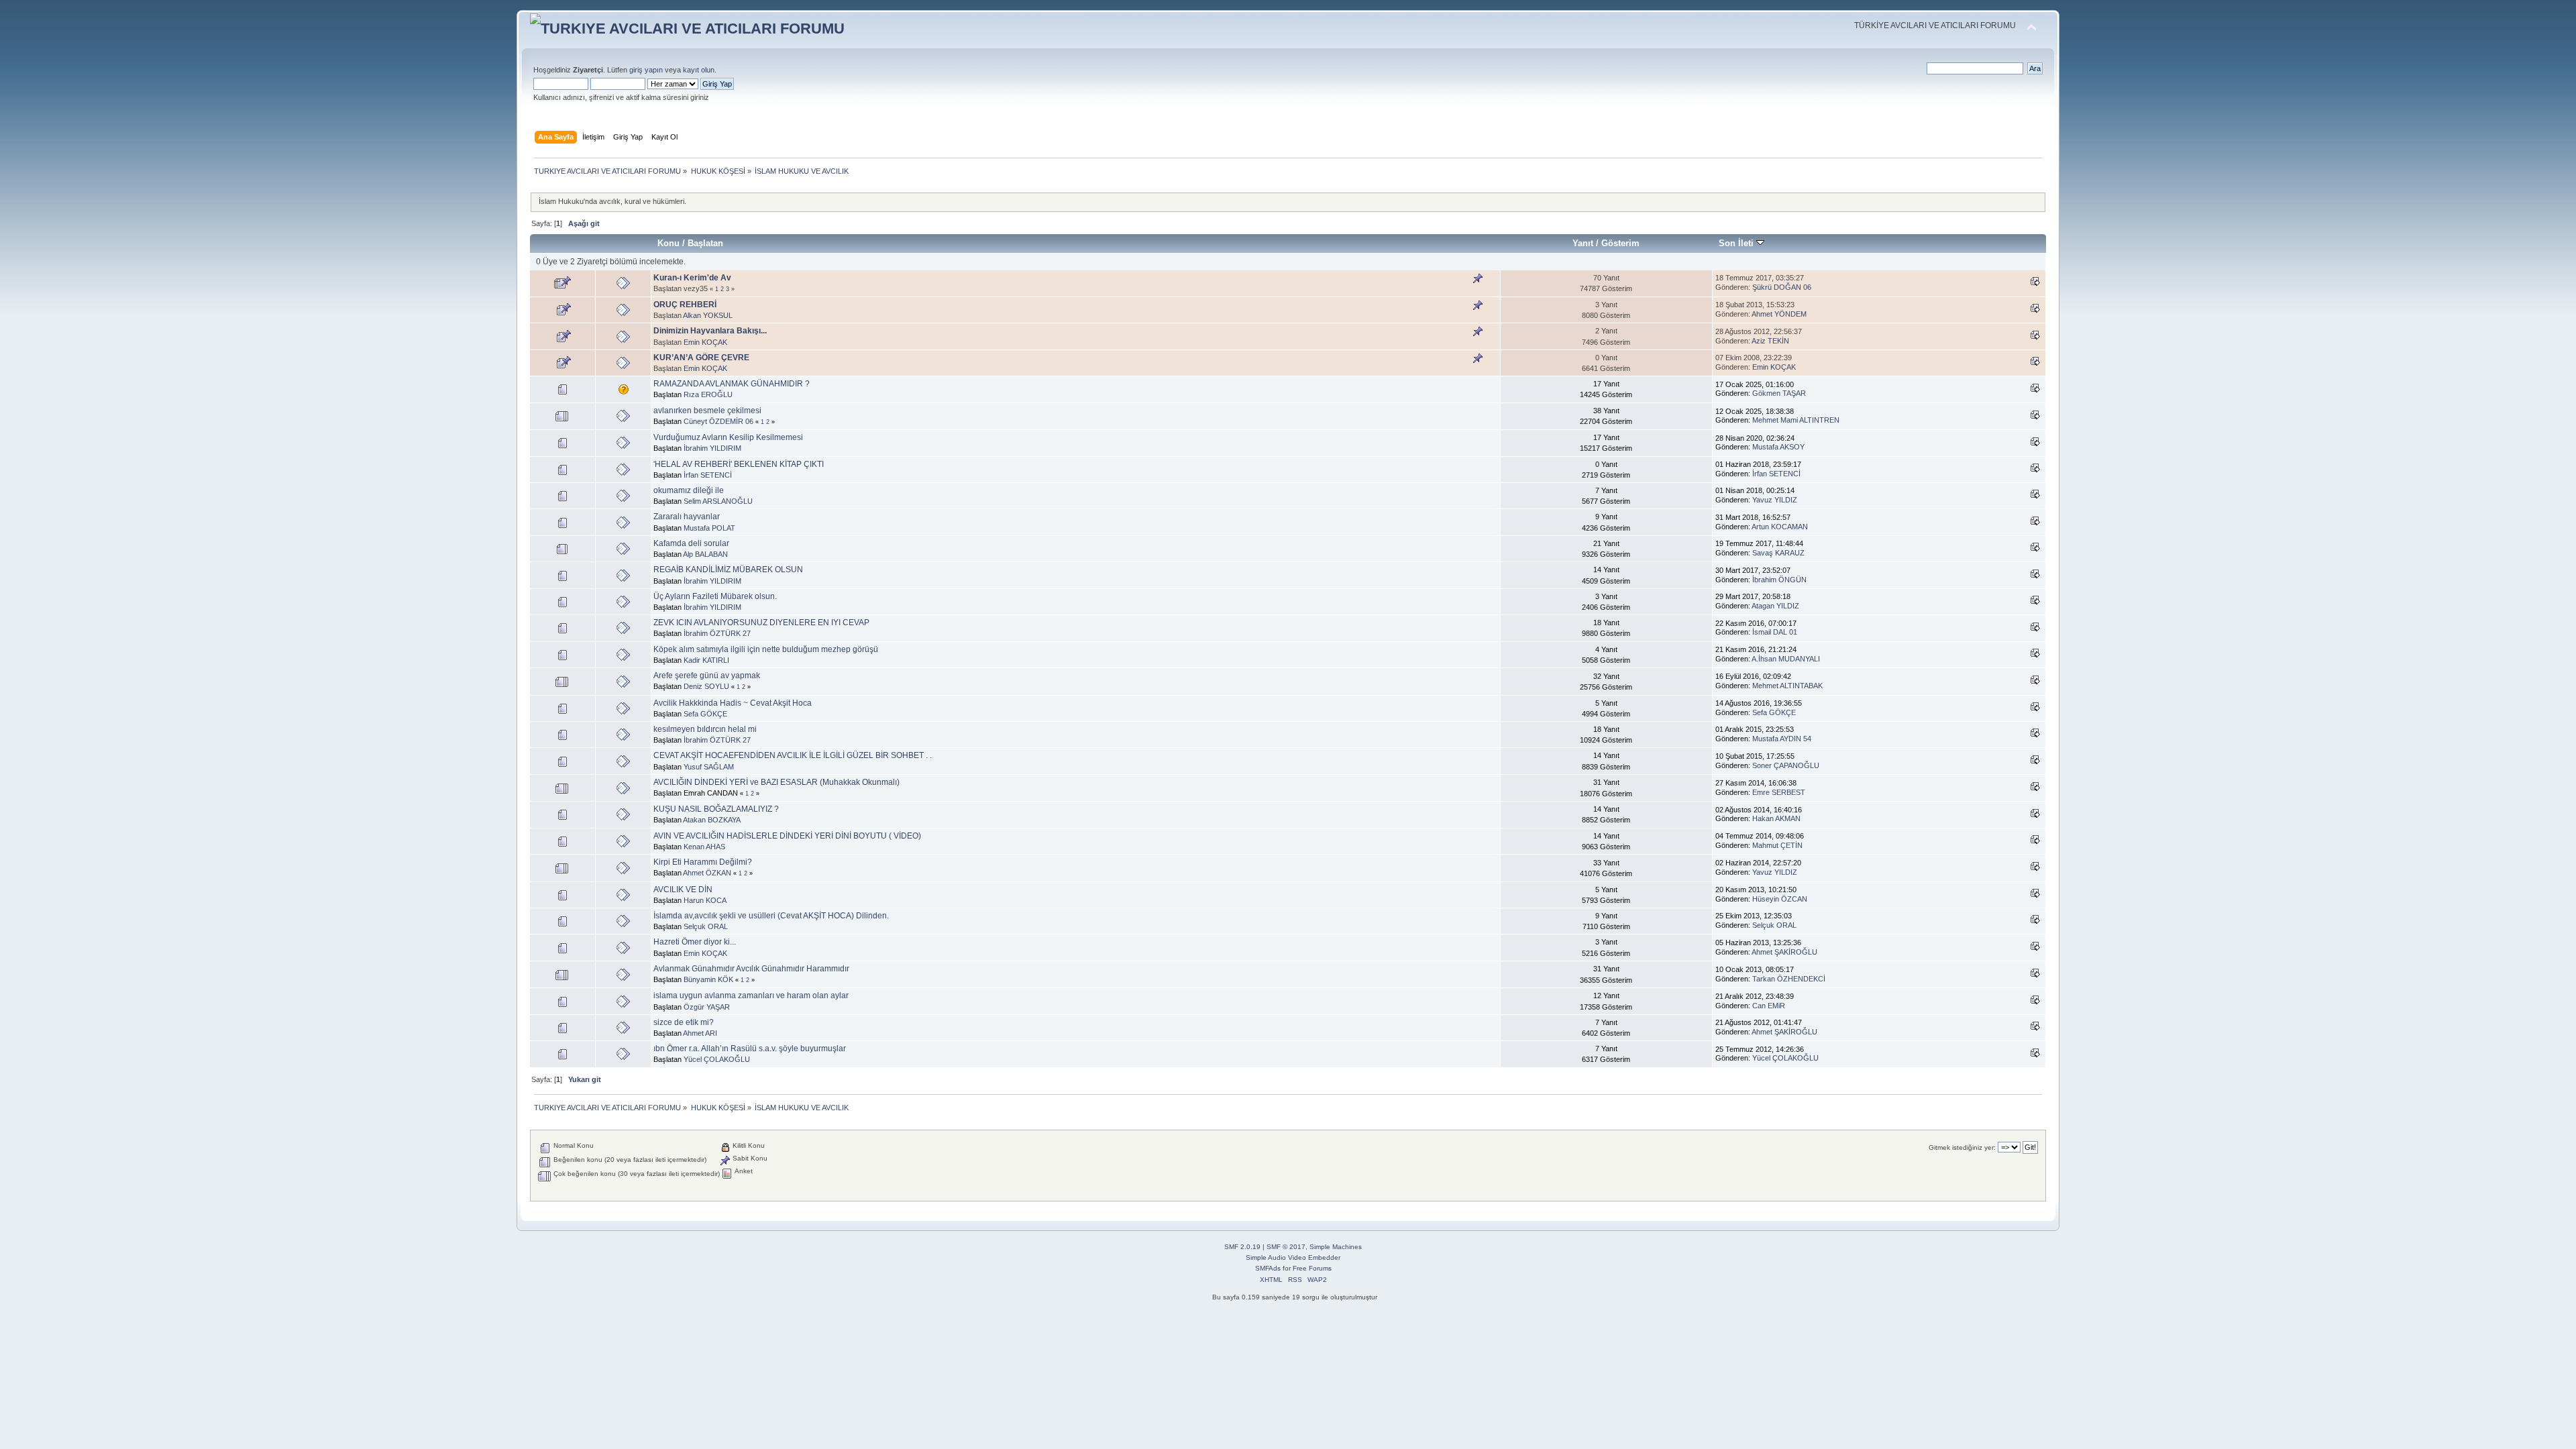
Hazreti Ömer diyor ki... (695, 942)
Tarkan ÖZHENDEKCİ (1789, 979)
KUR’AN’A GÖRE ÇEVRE (701, 358)
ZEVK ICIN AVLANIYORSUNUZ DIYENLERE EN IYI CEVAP (761, 623)
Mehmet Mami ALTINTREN (1796, 420)
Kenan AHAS (704, 847)
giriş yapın (646, 70)
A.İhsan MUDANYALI (1786, 659)
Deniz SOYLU (706, 686)
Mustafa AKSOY (1778, 447)
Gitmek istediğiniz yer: (1962, 1147)
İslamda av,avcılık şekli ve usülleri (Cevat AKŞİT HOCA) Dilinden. (771, 916)
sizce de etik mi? (684, 1022)
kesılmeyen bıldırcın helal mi (705, 729)
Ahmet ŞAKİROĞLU (1784, 952)
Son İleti (1737, 243)
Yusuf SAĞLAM (709, 767)
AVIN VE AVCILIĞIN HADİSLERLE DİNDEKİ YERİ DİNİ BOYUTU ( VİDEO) (787, 836)
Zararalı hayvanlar (687, 517)
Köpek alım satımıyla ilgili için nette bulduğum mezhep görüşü (766, 649)
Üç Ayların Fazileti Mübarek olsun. (715, 596)
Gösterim (1620, 243)
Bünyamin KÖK (708, 979)
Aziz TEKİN (1770, 341)
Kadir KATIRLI (706, 660)
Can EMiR (1769, 1006)
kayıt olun (699, 70)
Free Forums (1312, 1268)
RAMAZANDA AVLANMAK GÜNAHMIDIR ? (732, 384)
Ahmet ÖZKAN (707, 873)
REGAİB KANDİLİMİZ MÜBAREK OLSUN (728, 570)
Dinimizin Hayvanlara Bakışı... (710, 331)
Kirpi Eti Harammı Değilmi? (703, 862)
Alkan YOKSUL (708, 315)
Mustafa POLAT (709, 528)
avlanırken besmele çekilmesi (707, 411)
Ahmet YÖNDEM (1779, 314)
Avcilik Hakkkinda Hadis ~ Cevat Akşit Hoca (733, 703)
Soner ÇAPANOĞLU (1786, 765)
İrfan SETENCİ (708, 475)
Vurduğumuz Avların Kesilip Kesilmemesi (728, 437)
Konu (668, 243)
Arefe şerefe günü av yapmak (707, 676)
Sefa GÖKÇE (705, 714)
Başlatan (705, 243)
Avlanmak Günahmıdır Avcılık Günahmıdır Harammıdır (751, 969)
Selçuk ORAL (706, 926)
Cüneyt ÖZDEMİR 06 (718, 421)
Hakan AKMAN (1776, 818)
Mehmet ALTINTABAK (1787, 686)
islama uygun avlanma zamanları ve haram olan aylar (751, 996)
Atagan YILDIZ (1775, 606)
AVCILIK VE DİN (683, 890)
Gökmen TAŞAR (1779, 393)
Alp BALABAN (705, 554)
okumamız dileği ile (689, 490)
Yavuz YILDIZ (1775, 500)
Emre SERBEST (1779, 792)
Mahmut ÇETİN (1777, 845)
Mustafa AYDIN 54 (1782, 739)
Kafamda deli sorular (691, 543)
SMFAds (1268, 1268)
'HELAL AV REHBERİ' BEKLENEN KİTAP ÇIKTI (739, 464)
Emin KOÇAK (705, 342)
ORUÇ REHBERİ (685, 305)
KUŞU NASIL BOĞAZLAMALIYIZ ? (716, 809)
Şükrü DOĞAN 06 (1782, 287)
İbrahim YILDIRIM (712, 448)
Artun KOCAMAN (1780, 527)
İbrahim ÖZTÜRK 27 (717, 633)
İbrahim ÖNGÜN (1779, 580)
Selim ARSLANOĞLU (718, 501)
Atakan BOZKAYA (712, 820)
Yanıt (1583, 243)
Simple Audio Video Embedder (1293, 1257)
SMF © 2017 (1286, 1247)
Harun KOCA (705, 900)
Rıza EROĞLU (708, 394)
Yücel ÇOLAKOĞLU (717, 1059)
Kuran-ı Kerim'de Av (692, 278)
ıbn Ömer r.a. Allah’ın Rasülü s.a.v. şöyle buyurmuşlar (750, 1049)
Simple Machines (1336, 1247)
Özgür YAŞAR (707, 1007)
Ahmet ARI (700, 1033)
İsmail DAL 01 (1775, 632)
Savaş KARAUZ (1778, 553)
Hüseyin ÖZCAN (1780, 899)
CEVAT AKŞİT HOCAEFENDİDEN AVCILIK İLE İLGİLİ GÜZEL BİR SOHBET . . (793, 755)
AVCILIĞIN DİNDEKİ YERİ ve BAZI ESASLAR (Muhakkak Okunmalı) (776, 782)
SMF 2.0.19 (1242, 1247)
